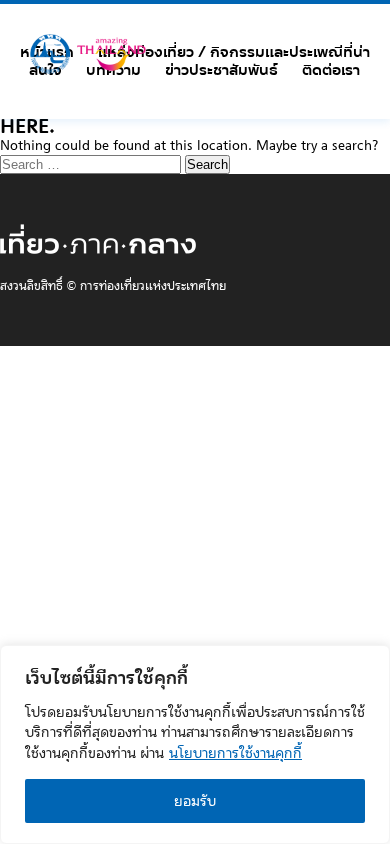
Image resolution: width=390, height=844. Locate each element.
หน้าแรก (47, 52)
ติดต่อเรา (331, 70)
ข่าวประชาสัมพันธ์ (221, 70)
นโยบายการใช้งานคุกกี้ (235, 753)
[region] (195, 744)
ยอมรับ (195, 801)
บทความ (113, 70)
